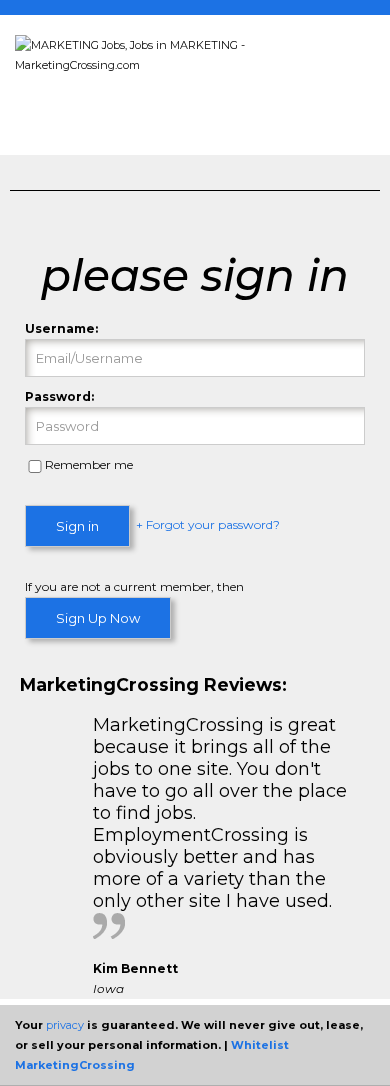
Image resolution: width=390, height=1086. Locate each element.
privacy (65, 1025)
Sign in (77, 526)
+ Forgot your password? (208, 525)
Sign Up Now (98, 618)
